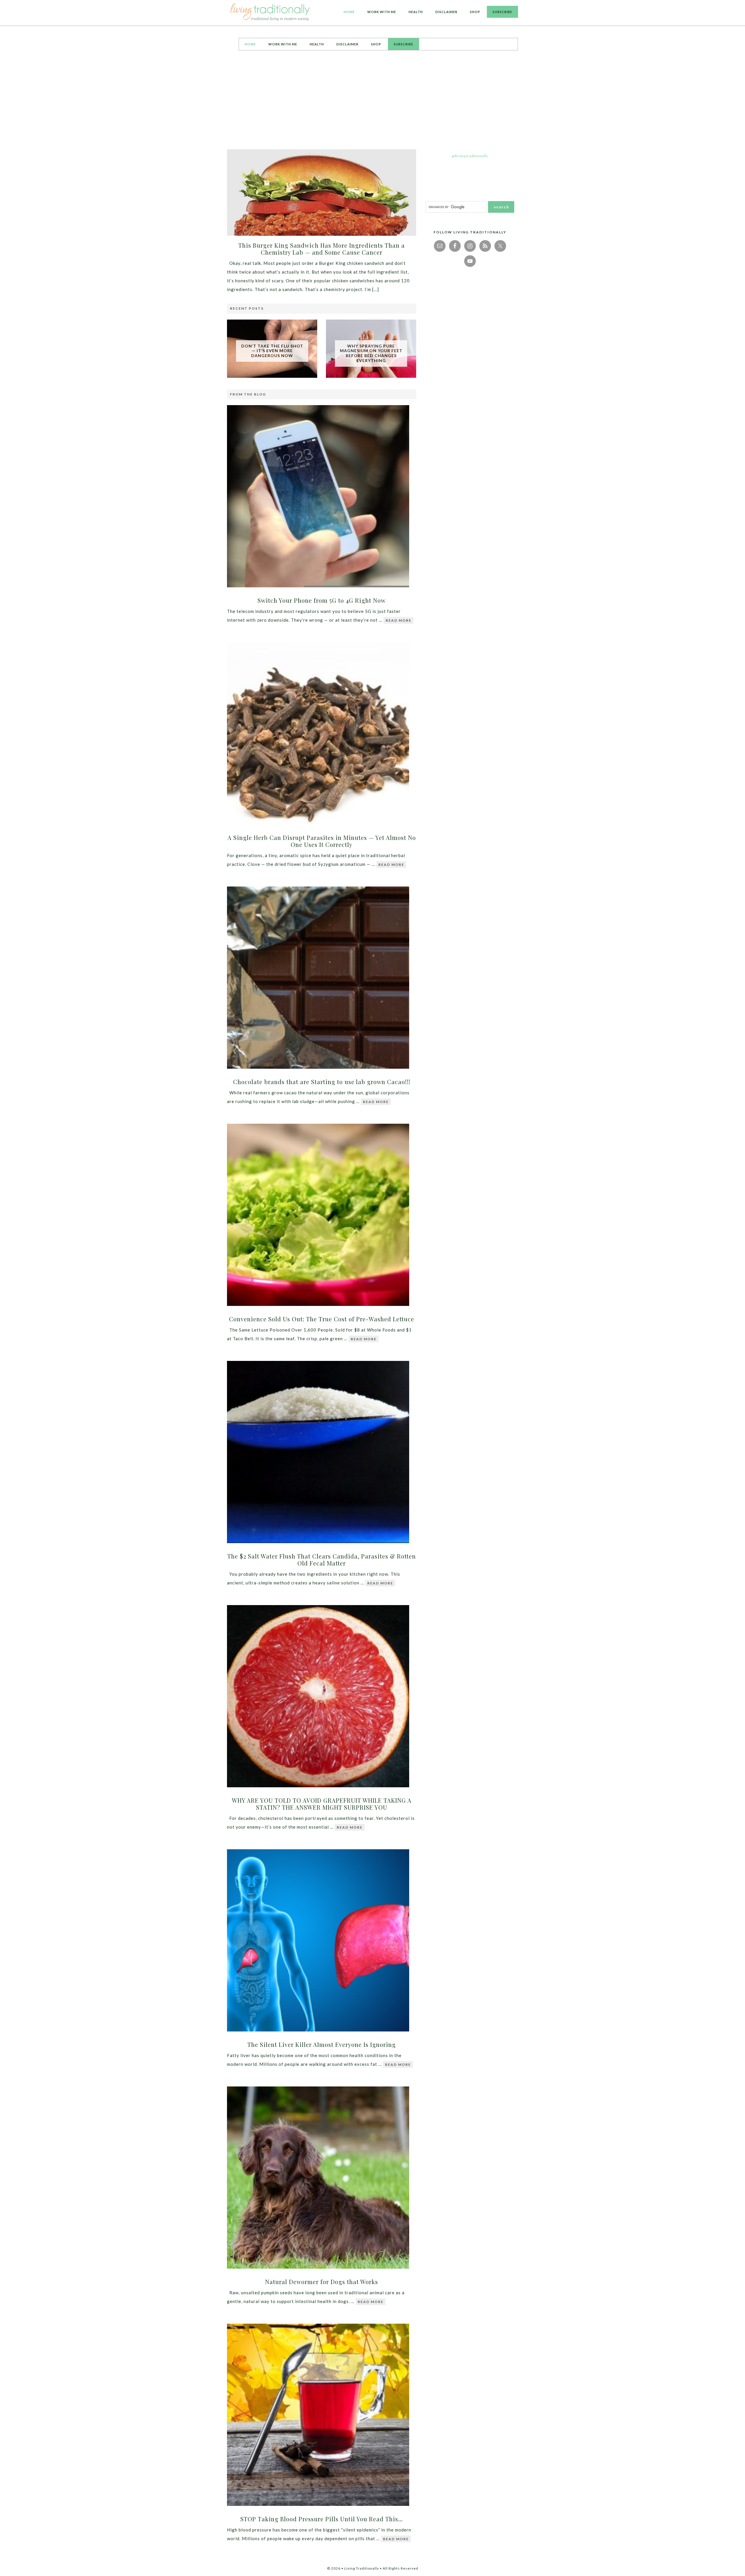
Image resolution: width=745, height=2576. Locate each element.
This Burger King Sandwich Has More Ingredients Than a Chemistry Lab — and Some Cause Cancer (322, 249)
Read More (399, 620)
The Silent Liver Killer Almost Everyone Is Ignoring (322, 2044)
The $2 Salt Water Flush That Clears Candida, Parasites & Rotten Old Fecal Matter (322, 1560)
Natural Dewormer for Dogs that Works (322, 2282)
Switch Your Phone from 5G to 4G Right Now (322, 600)
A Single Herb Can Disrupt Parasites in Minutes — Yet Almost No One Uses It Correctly (322, 841)
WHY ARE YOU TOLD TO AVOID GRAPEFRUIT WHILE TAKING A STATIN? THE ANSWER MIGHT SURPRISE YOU (322, 1804)
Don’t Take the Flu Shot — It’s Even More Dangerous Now (272, 351)
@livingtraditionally (470, 156)
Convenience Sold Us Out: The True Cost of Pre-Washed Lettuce (322, 1319)
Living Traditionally (271, 13)
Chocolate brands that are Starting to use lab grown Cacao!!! (322, 1082)
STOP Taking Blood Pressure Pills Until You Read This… (322, 2519)
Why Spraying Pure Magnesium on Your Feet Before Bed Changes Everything (371, 353)
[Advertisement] (372, 100)
